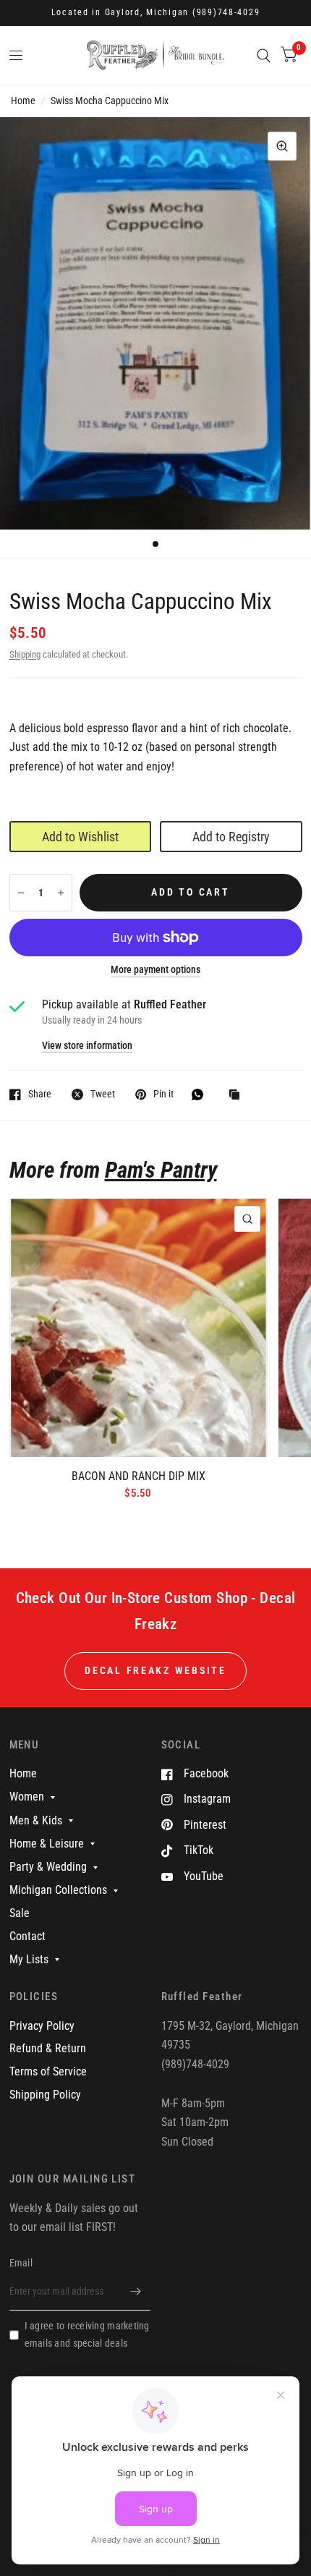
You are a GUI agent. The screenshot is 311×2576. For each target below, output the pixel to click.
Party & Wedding (48, 1867)
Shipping (25, 654)
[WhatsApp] (201, 1094)
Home (23, 101)
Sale (20, 1913)
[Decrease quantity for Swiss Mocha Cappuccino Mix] (21, 893)
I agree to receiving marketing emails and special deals (87, 2334)
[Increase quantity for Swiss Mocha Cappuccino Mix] (61, 893)
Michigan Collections (58, 1890)
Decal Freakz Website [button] (155, 1670)
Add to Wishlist (80, 837)
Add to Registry (231, 837)
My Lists (29, 1959)
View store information (87, 1046)
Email (21, 2263)
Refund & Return (48, 2048)
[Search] (264, 55)
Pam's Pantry (161, 1170)
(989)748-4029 (226, 12)
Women (27, 1797)
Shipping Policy (45, 2095)
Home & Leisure (47, 1844)
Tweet (103, 1094)
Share (40, 1094)
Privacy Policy (42, 2026)
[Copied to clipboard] (238, 1096)
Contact (27, 1936)
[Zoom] (282, 146)
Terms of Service (48, 2071)
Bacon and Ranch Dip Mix (139, 1476)
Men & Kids (36, 1820)
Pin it (163, 1094)
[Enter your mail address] (136, 2292)
